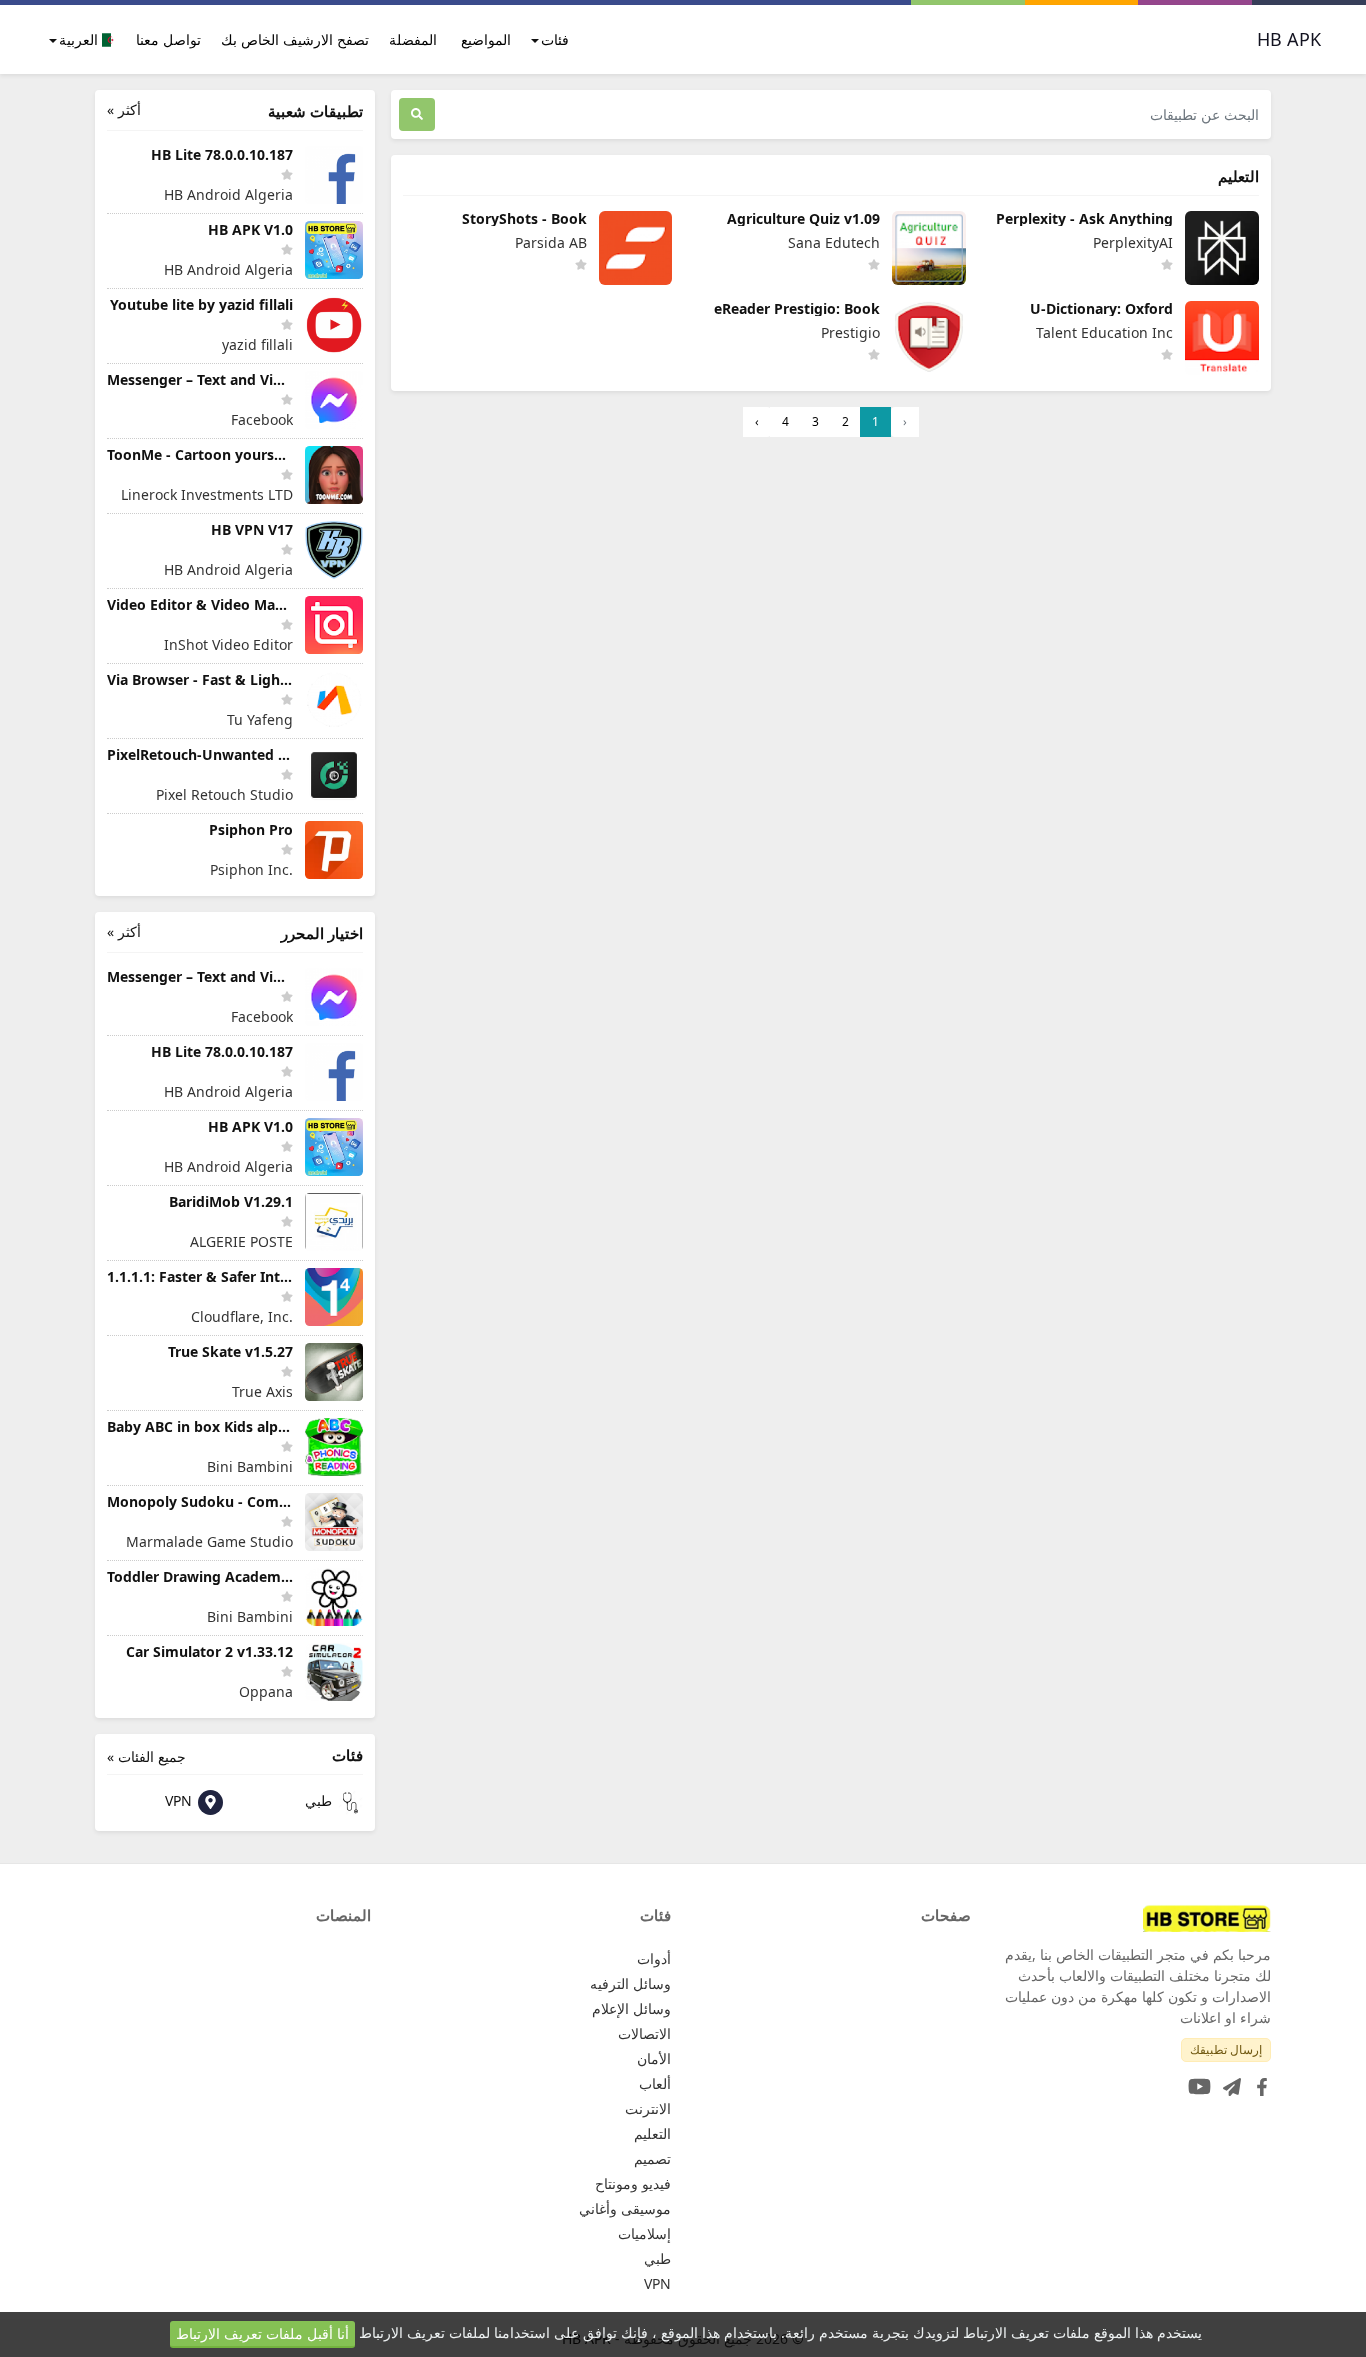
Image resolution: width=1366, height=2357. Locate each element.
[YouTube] (1195, 2080)
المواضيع (486, 39)
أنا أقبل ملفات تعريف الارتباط (262, 2333)
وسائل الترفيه (630, 1983)
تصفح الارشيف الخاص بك (295, 39)
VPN (180, 1800)
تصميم (652, 2158)
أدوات (654, 1958)
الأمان (654, 2058)
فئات (555, 39)
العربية (80, 39)
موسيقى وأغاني (625, 2208)
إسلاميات (644, 2233)
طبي (320, 1800)
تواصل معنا (168, 39)
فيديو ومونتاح (633, 2183)
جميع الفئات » (146, 1756)
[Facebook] (1258, 2080)
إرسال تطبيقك (1226, 2049)
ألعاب (655, 2083)
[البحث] (417, 114)
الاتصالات (644, 2033)
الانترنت (648, 2108)
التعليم (652, 2133)
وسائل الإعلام (631, 2008)
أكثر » (124, 109)
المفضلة (413, 39)
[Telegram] (1228, 2080)
